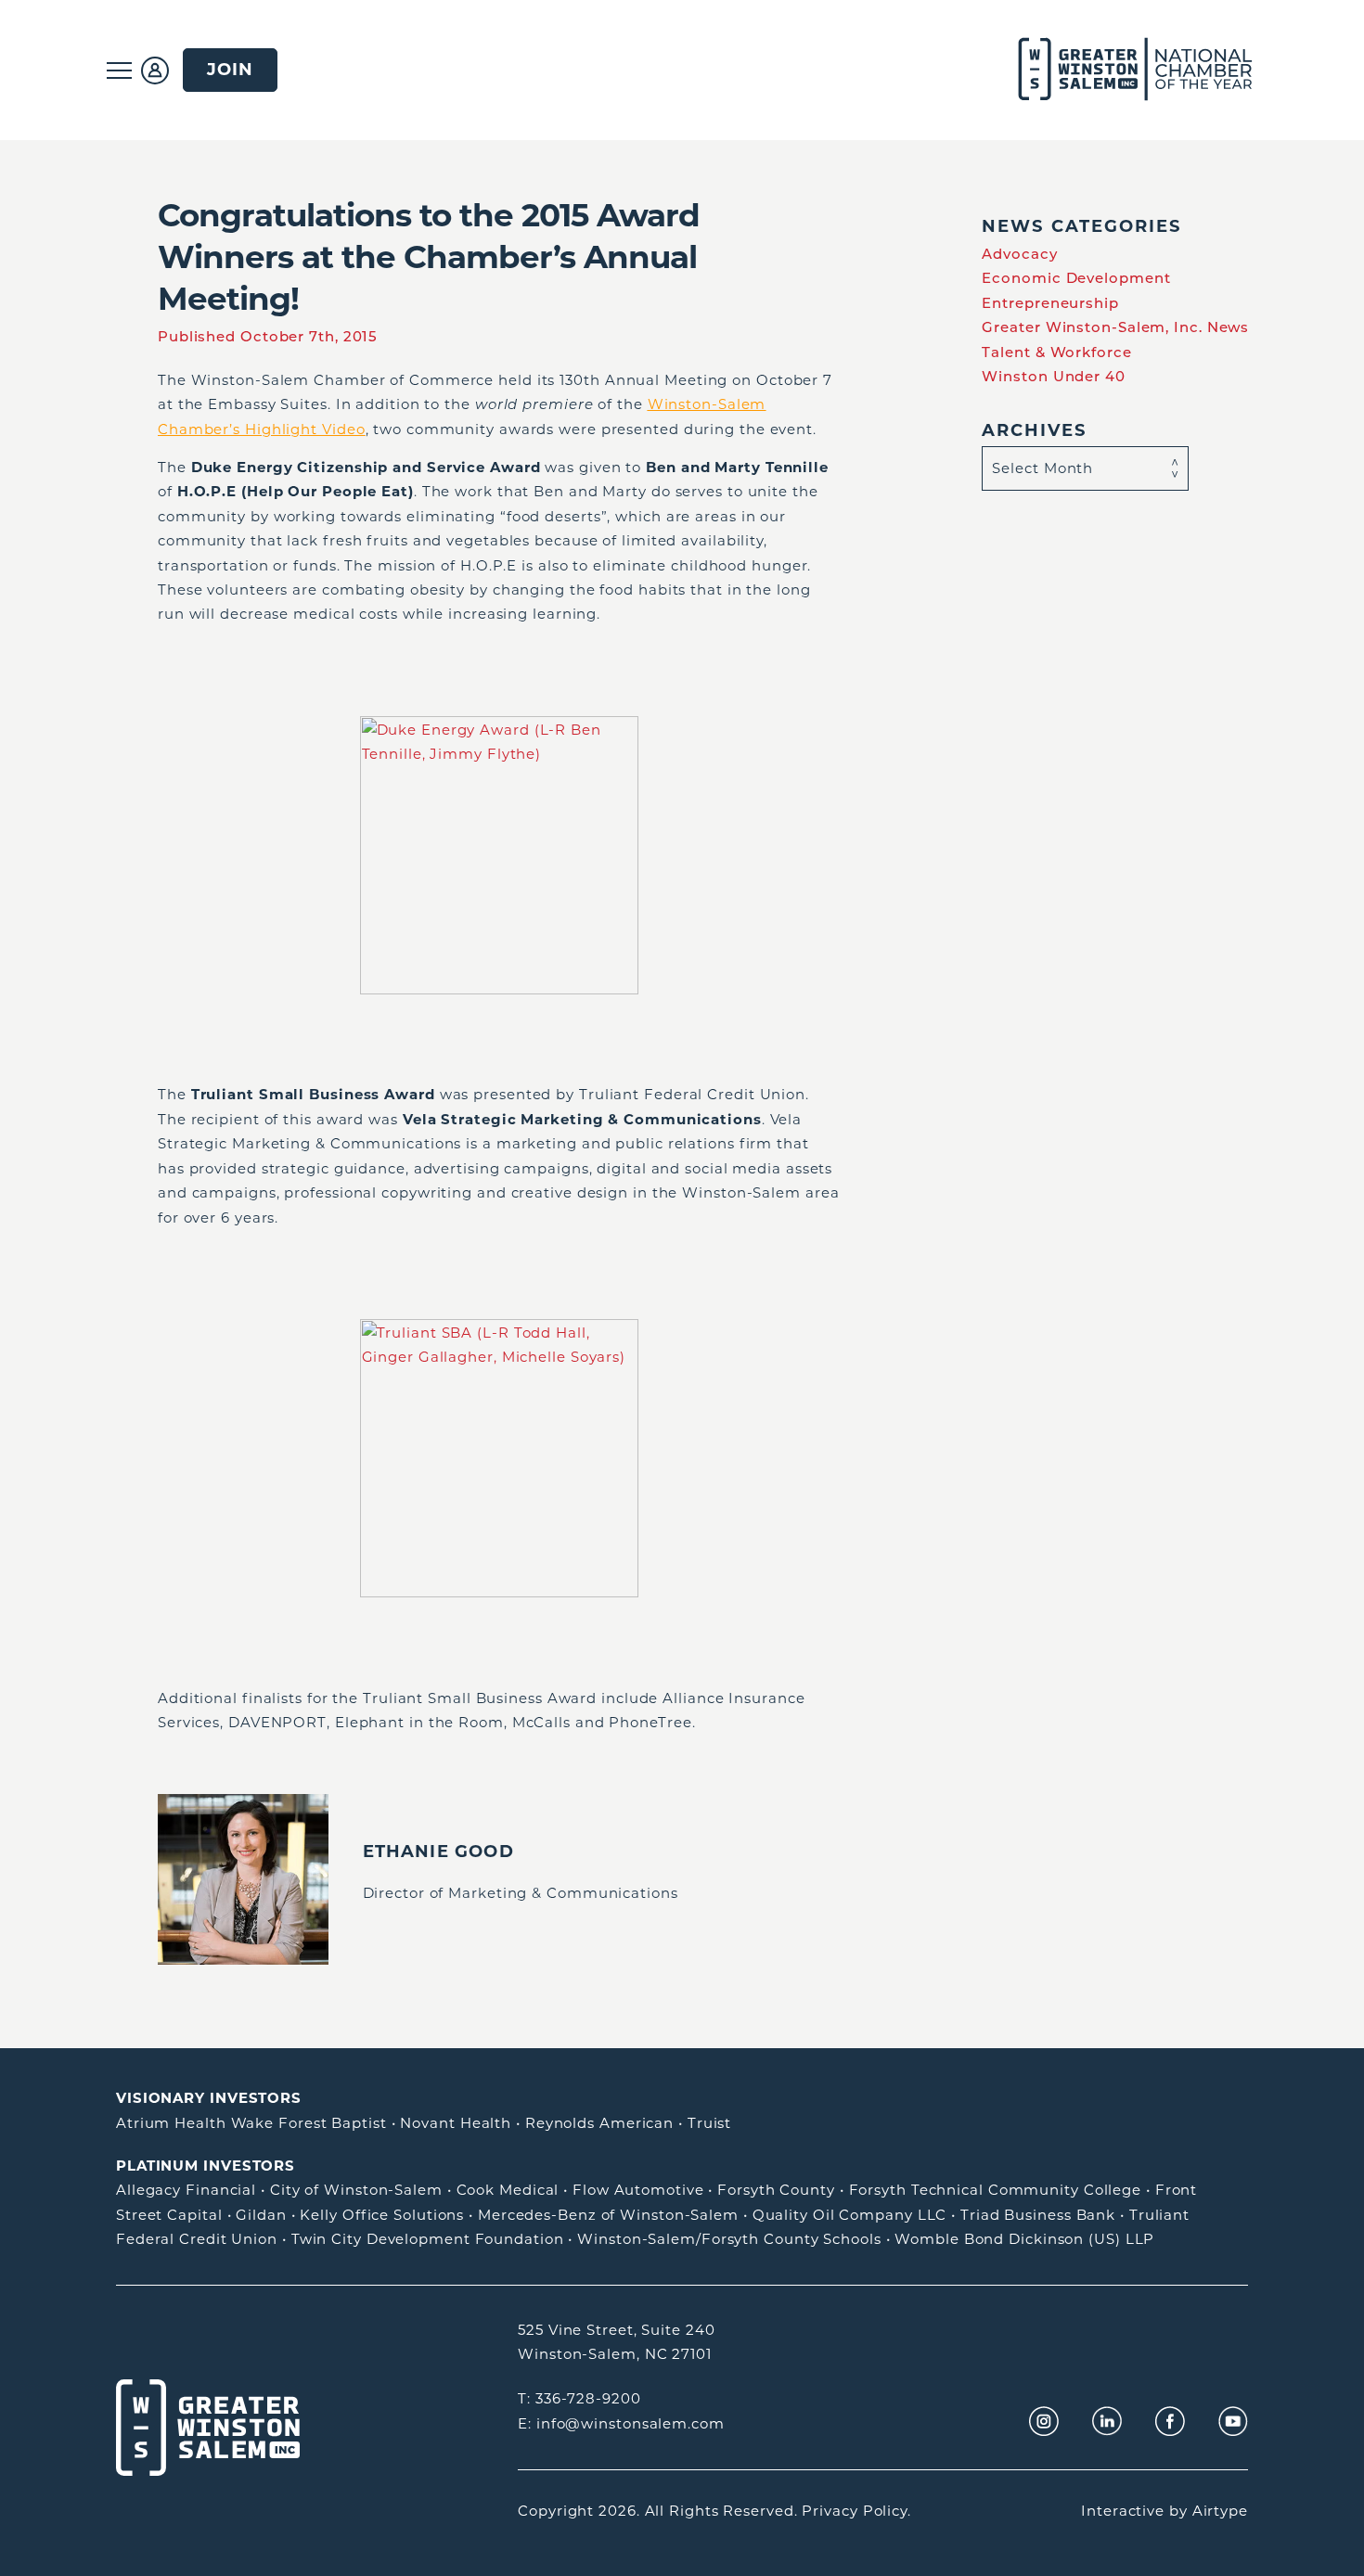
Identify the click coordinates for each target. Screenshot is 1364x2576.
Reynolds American (599, 2123)
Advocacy (1019, 254)
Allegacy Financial (186, 2190)
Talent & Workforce (1056, 352)
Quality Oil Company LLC (850, 2215)
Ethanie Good (438, 1851)
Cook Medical (508, 2190)
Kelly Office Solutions (382, 2215)
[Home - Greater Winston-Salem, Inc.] (1125, 70)
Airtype (1220, 2511)
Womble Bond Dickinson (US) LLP (1024, 2239)
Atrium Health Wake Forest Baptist (251, 2123)
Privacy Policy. (856, 2511)
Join (230, 69)
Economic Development (1076, 278)
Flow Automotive (638, 2190)
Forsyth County (776, 2190)
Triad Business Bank (1038, 2215)
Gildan (261, 2215)
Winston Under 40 (1053, 376)
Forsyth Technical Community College (996, 2190)
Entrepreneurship (1050, 303)
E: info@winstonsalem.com (621, 2423)
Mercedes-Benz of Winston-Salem (608, 2215)
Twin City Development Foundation (428, 2239)
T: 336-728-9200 (579, 2398)
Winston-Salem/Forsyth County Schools (729, 2239)
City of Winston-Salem (356, 2190)
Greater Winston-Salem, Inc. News (1115, 327)
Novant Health (456, 2123)
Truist (709, 2123)
